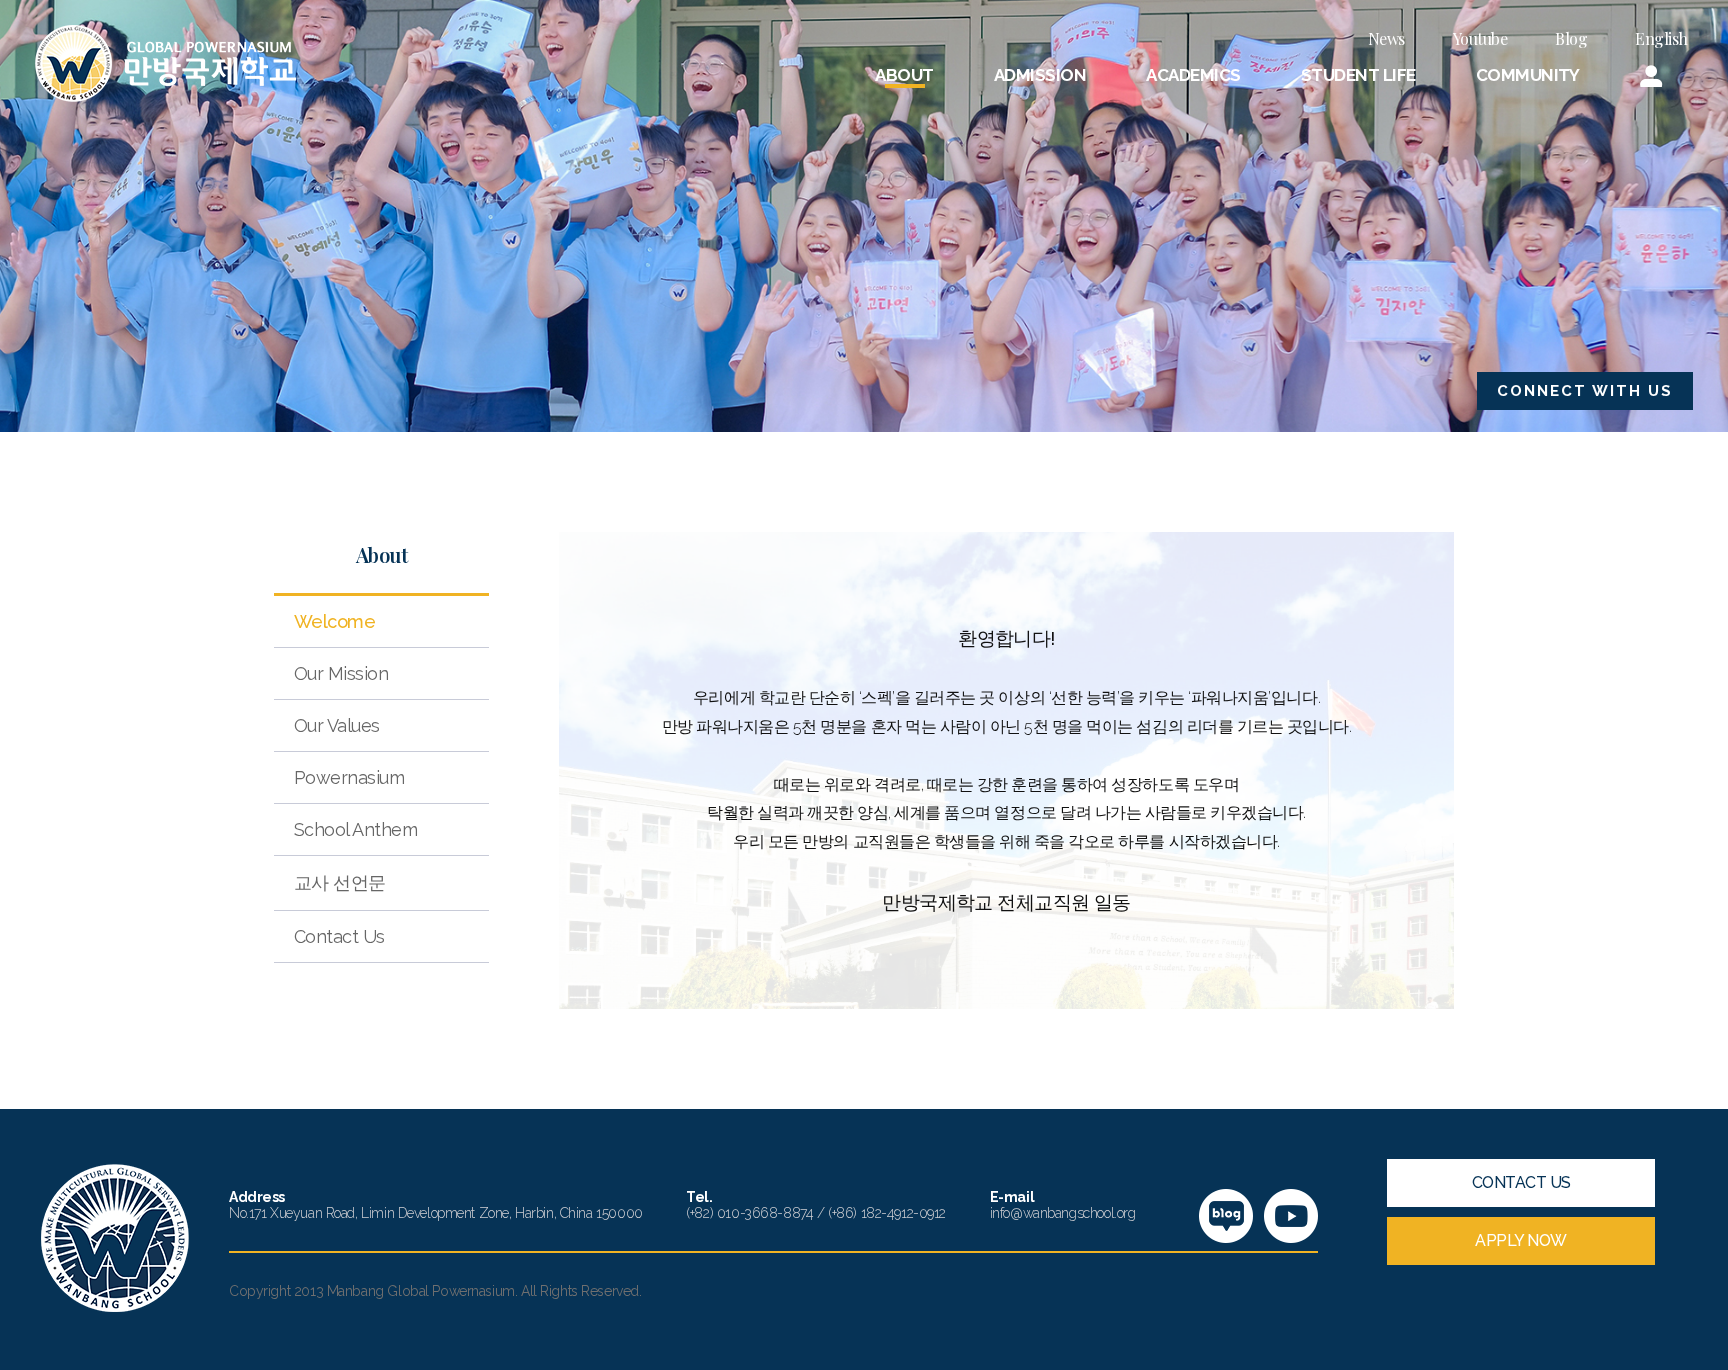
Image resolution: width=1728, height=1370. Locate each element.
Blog (1571, 38)
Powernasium (349, 777)
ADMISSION (1040, 75)
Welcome (334, 621)
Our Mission (341, 673)
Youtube (1480, 38)
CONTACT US (1521, 1182)
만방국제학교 (165, 63)
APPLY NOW (1521, 1240)
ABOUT (904, 75)
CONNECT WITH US (1585, 391)
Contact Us (339, 936)
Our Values (337, 725)
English (1661, 38)
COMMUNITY (1528, 75)
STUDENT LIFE (1358, 75)
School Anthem (355, 829)
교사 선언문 (340, 882)
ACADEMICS (1193, 75)
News (1386, 38)
